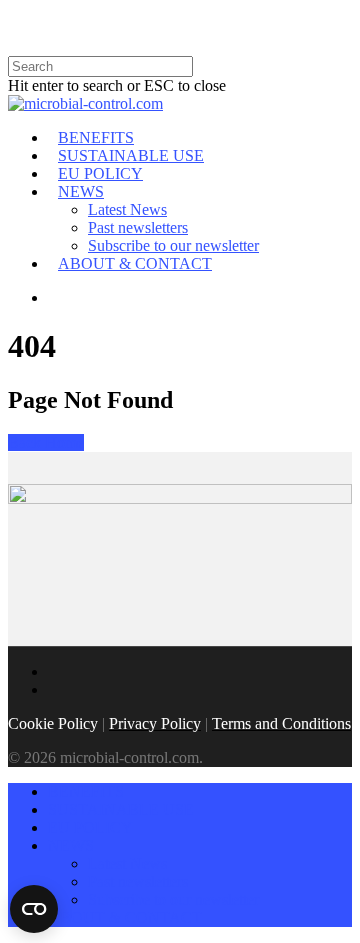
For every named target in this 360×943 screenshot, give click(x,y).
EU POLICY (100, 173)
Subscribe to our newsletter (173, 245)
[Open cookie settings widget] (34, 909)
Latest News (127, 209)
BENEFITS (96, 137)
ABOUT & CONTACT (135, 263)
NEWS (81, 191)
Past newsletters (138, 227)
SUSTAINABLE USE (131, 155)
